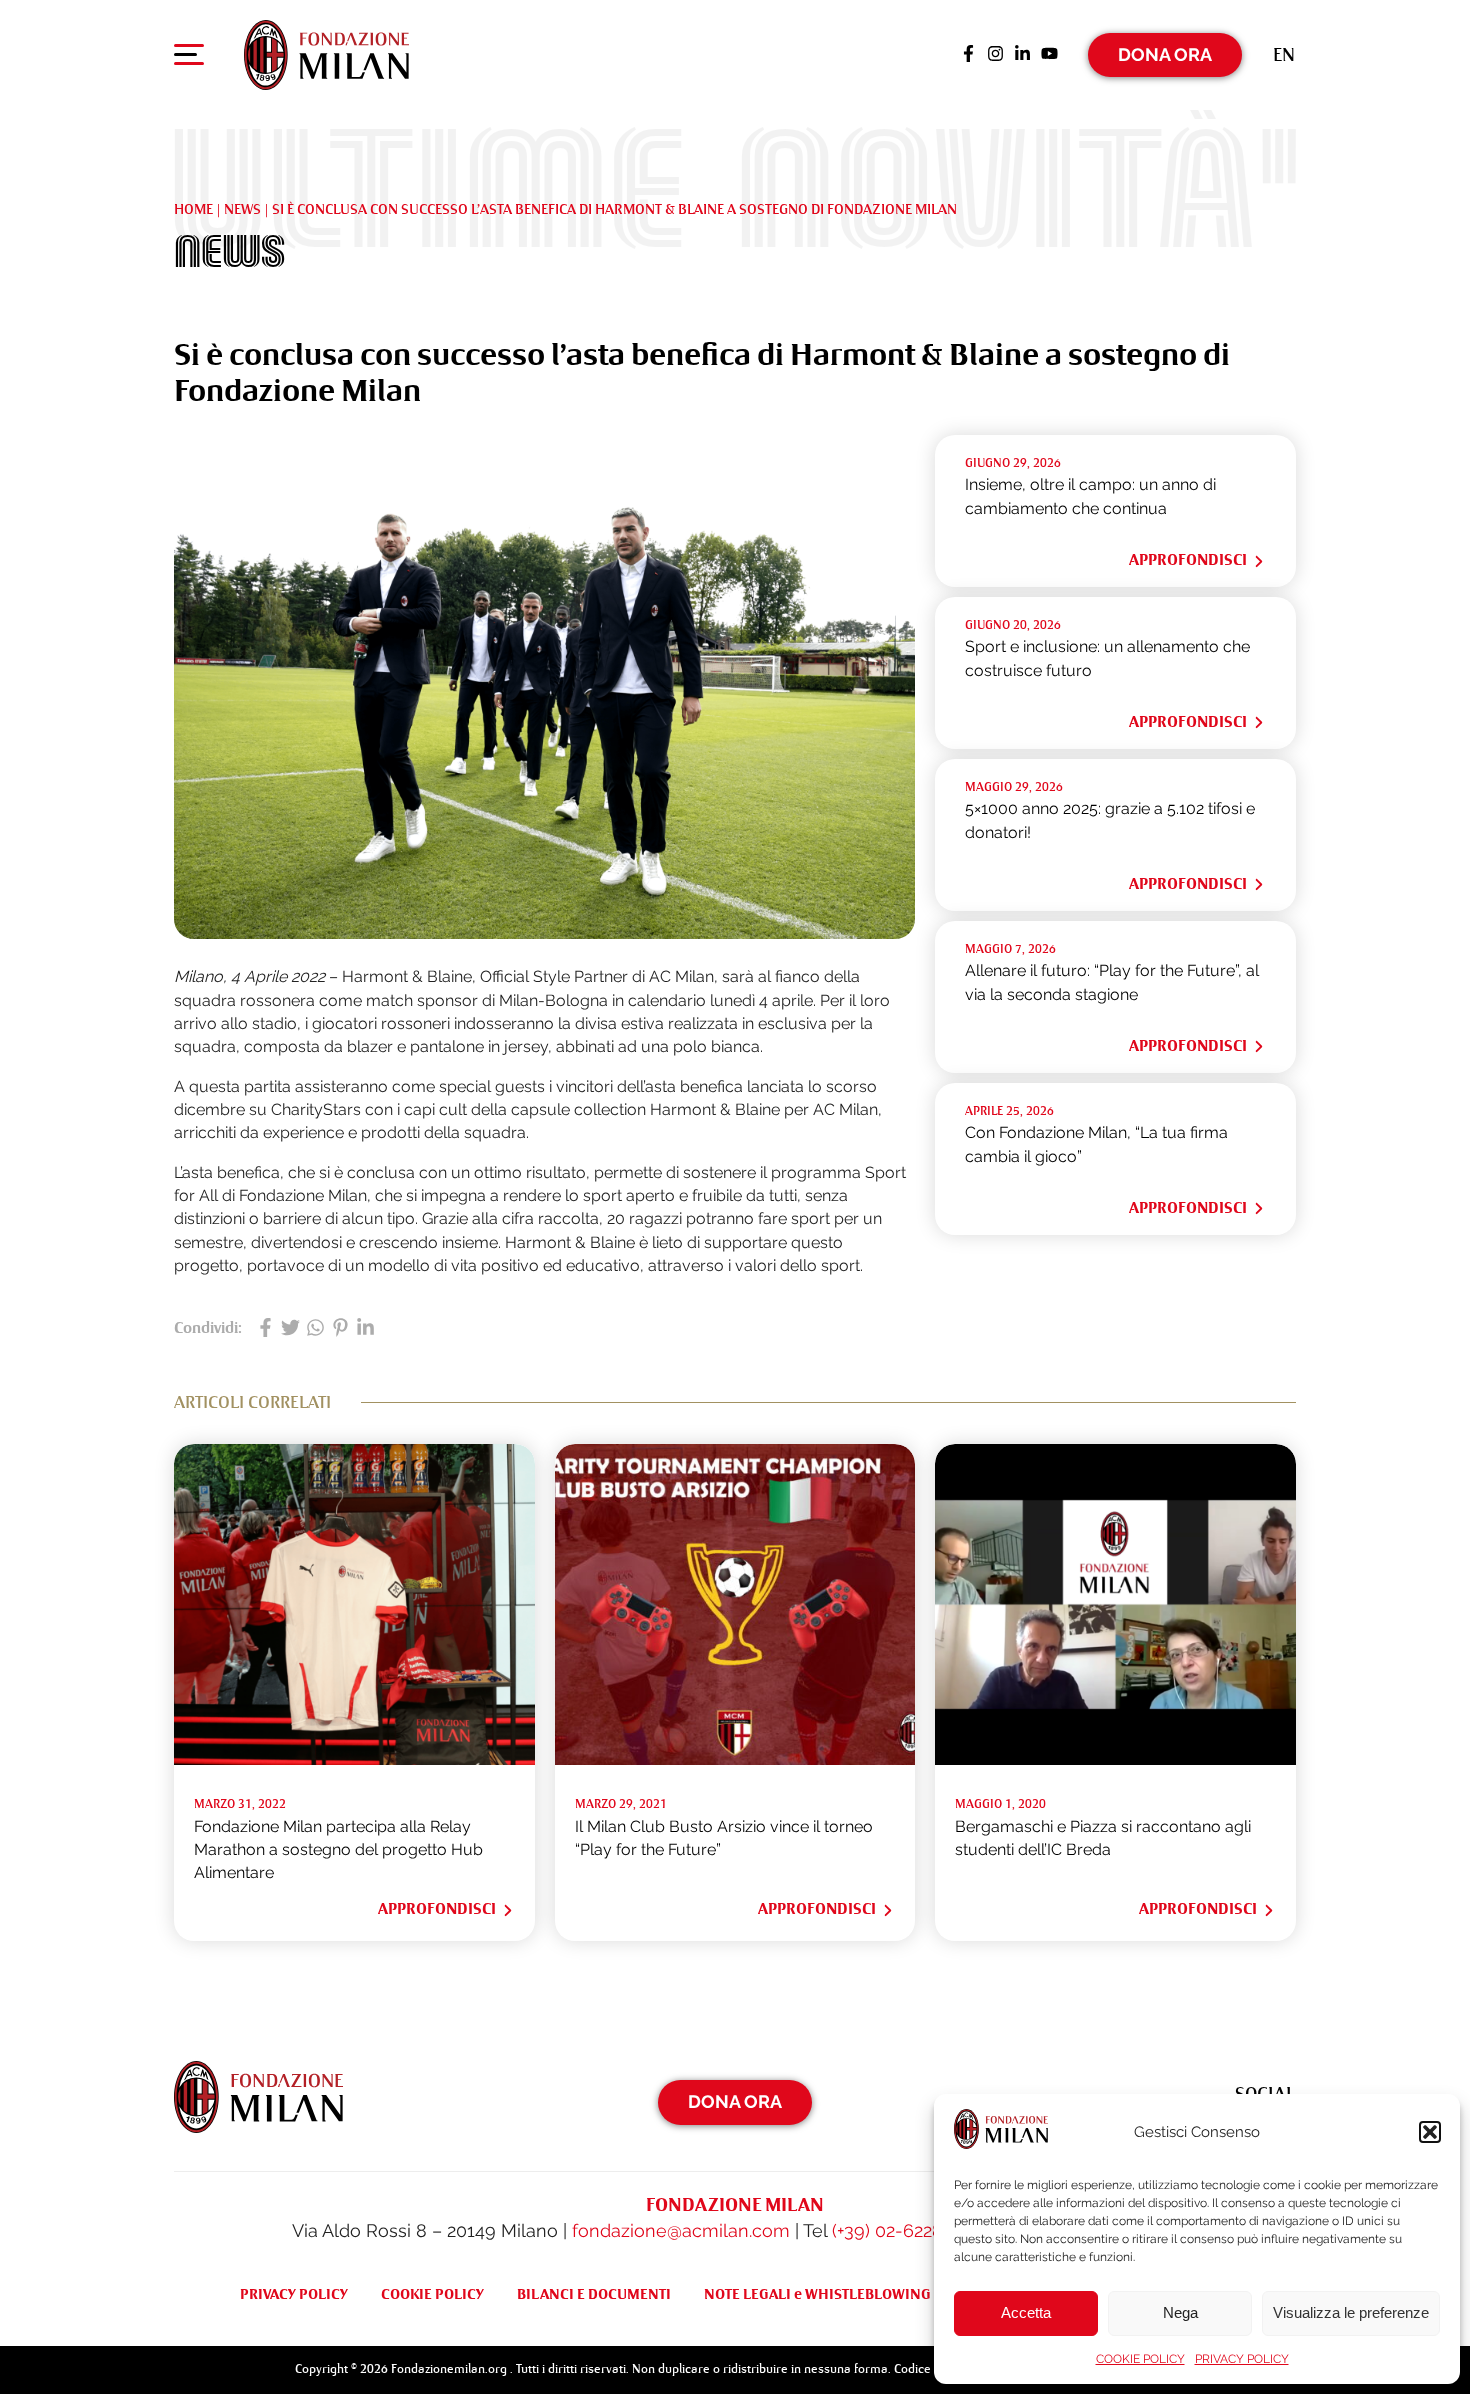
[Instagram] (995, 55)
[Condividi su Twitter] (290, 1329)
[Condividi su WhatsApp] (315, 1329)
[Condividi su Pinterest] (340, 1329)
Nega (1180, 2312)
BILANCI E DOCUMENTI (594, 2294)
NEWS (242, 209)
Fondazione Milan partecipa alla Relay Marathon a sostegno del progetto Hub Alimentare (338, 1850)
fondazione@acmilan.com (681, 2230)
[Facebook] (968, 55)
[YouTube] (1049, 55)
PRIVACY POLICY (1242, 2359)
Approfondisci (1188, 560)
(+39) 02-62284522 (906, 2230)
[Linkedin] (1022, 55)
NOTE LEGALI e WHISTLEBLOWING (817, 2294)
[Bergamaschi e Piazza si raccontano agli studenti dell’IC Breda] (1115, 1759)
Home (193, 209)
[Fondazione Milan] (326, 55)
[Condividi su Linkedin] (365, 1329)
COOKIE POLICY (1140, 2359)
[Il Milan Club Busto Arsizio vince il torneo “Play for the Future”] (735, 1759)
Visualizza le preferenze (1351, 2312)
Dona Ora (1165, 54)
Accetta (1026, 2312)
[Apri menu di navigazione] (189, 59)
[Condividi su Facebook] (265, 1329)
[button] (1430, 2132)
